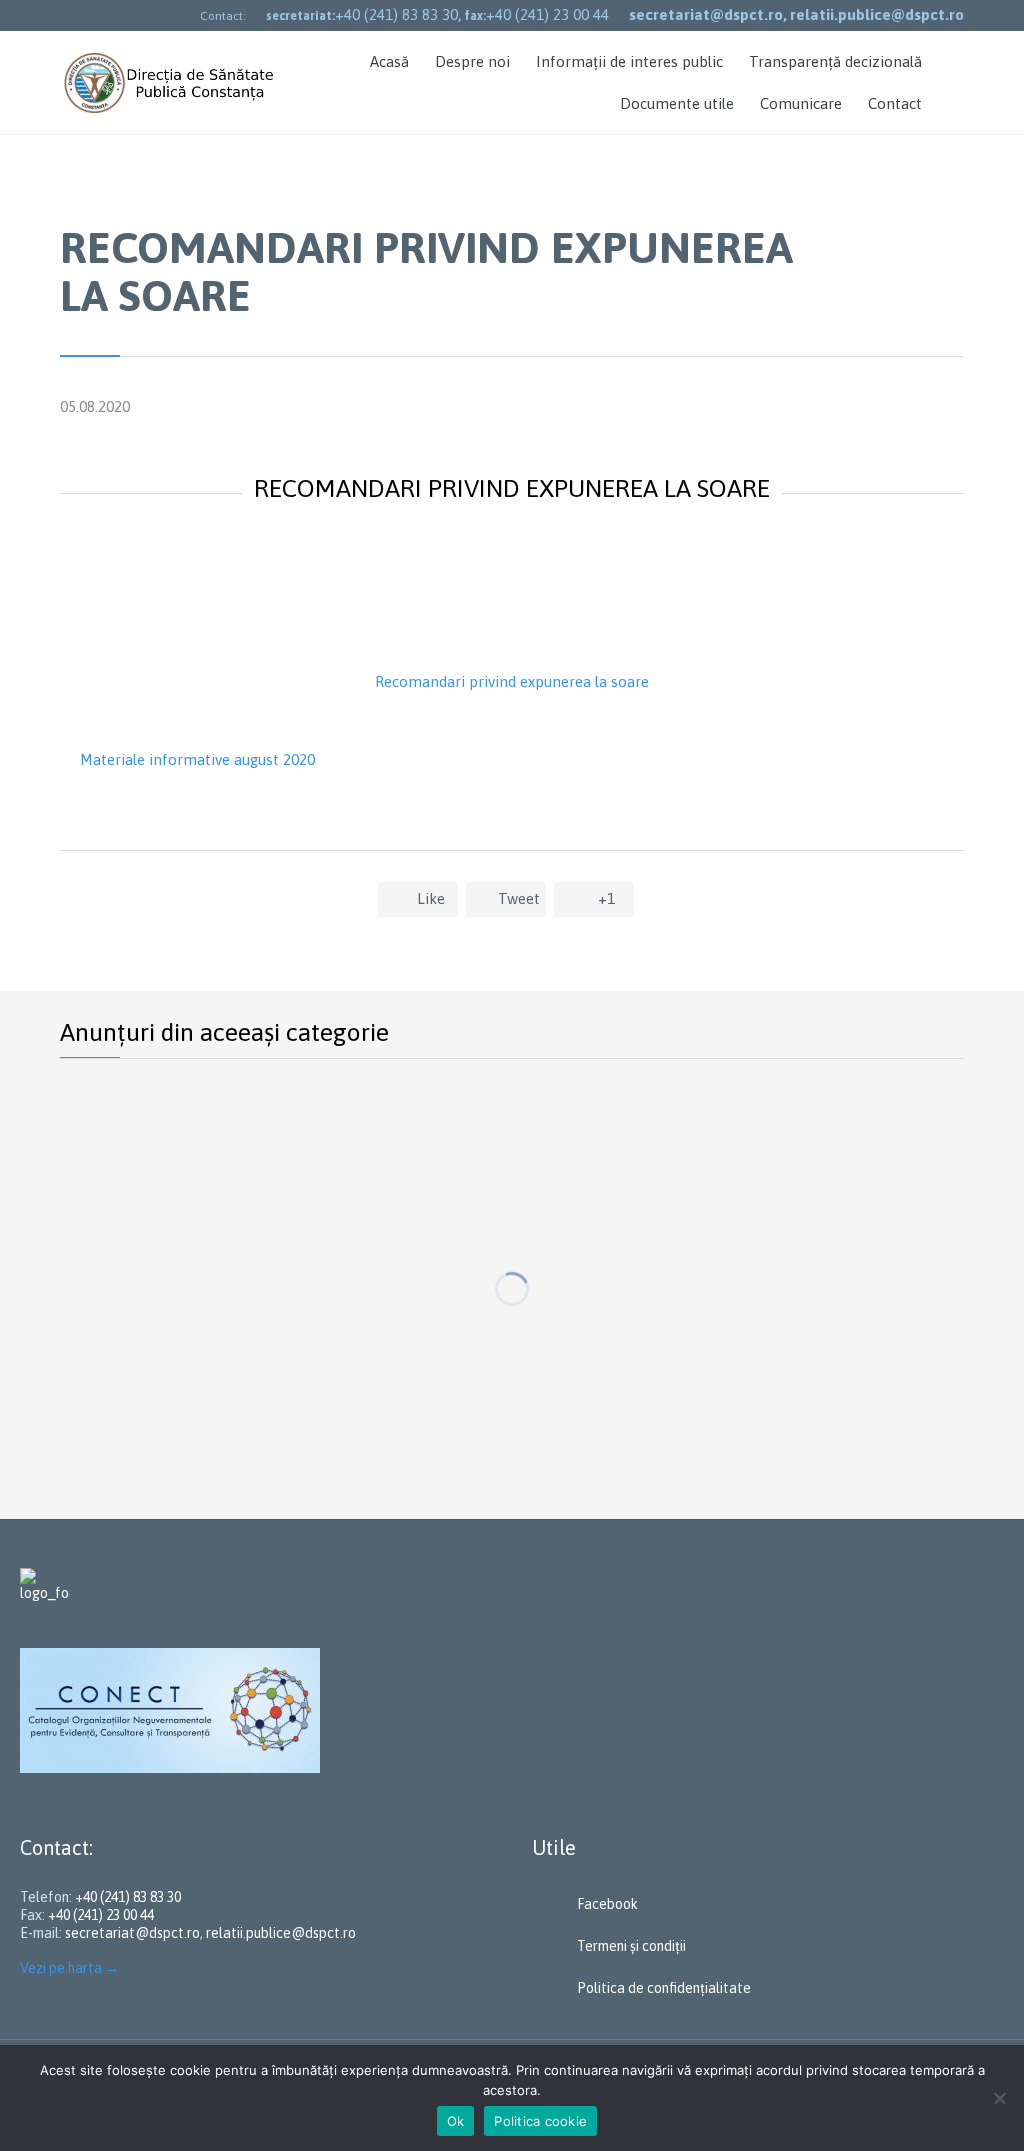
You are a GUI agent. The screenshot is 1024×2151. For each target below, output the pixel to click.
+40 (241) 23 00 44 (547, 14)
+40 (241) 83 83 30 (396, 14)
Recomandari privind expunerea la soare (512, 681)
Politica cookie (540, 2121)
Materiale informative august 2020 (197, 759)
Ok (456, 2121)
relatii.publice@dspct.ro (281, 1933)
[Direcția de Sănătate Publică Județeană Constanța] (171, 82)
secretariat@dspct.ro (132, 1933)
